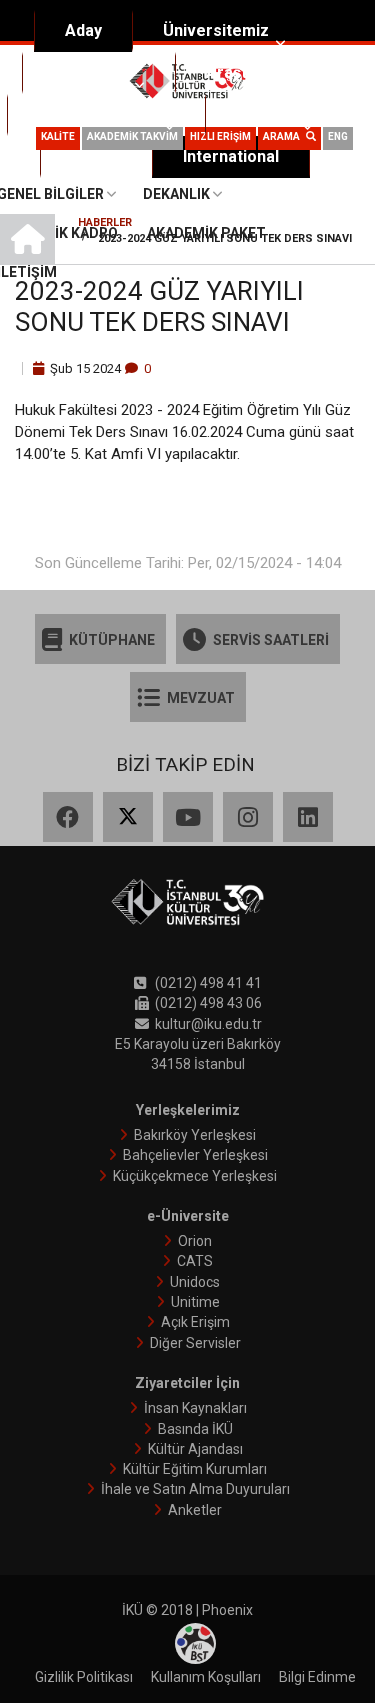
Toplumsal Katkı (98, 114)
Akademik (90, 72)
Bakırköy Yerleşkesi (195, 1135)
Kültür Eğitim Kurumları (195, 1469)
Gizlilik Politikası (84, 1677)
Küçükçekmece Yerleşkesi (195, 1176)
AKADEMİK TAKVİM (132, 136)
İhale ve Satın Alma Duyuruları (195, 1489)
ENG (338, 136)
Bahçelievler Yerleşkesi (195, 1155)
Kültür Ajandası (195, 1449)
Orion (195, 1241)
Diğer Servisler (195, 1343)
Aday (83, 30)
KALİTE (58, 136)
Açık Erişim (195, 1322)
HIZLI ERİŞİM (220, 136)
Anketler (195, 1510)
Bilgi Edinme (317, 1677)
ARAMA (284, 136)
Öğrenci (266, 114)
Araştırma (243, 72)
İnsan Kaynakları (195, 1408)
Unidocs (195, 1282)
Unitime (195, 1302)
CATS (195, 1261)
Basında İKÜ (195, 1429)
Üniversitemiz (216, 30)
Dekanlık (176, 194)
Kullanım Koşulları (206, 1677)
